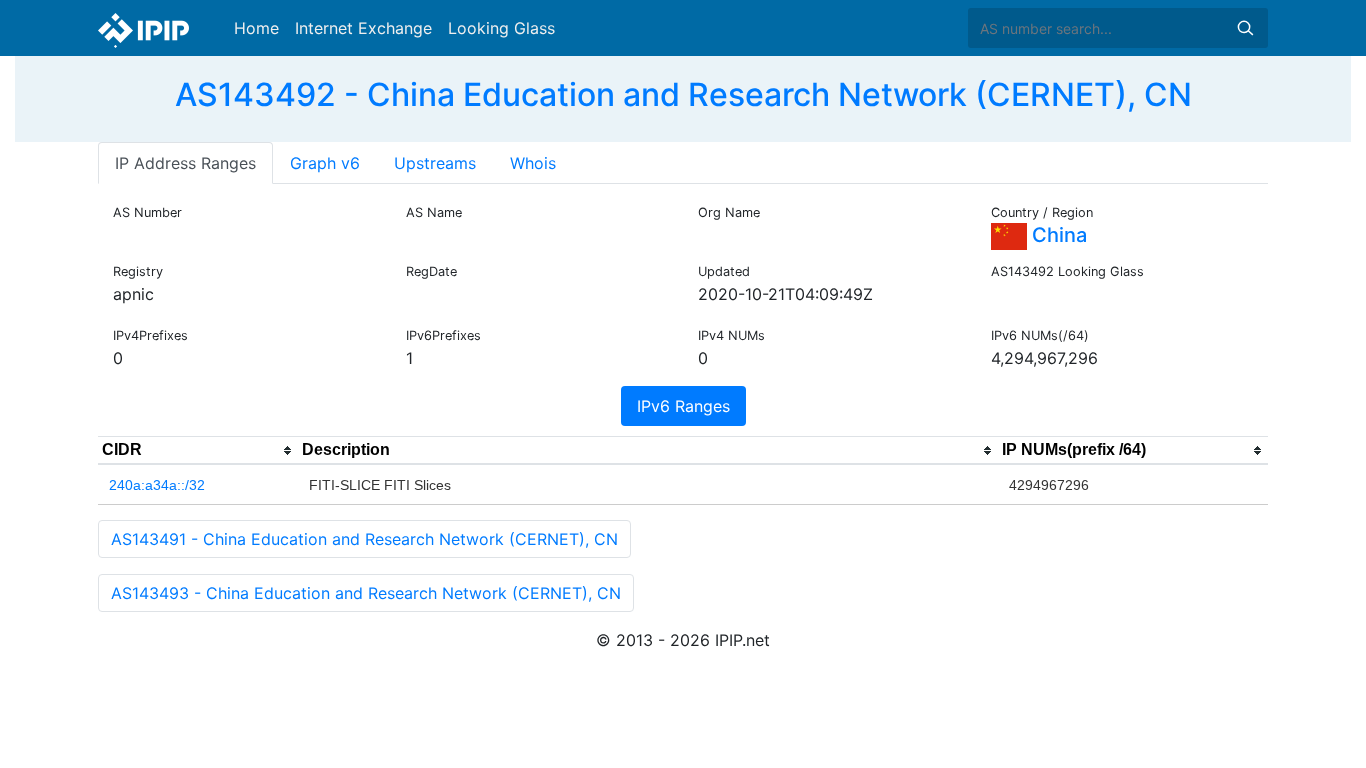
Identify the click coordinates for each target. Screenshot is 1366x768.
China (1057, 235)
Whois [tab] (533, 163)
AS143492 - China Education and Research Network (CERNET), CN (683, 94)
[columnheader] (198, 451)
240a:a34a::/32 (157, 485)
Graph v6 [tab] (325, 163)
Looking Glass (501, 28)
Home (256, 28)
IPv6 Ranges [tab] (683, 406)
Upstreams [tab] (435, 163)
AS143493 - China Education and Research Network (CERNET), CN (366, 593)
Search (1245, 28)
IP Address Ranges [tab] (185, 163)
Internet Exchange (363, 28)
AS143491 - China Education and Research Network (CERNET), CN (364, 539)
